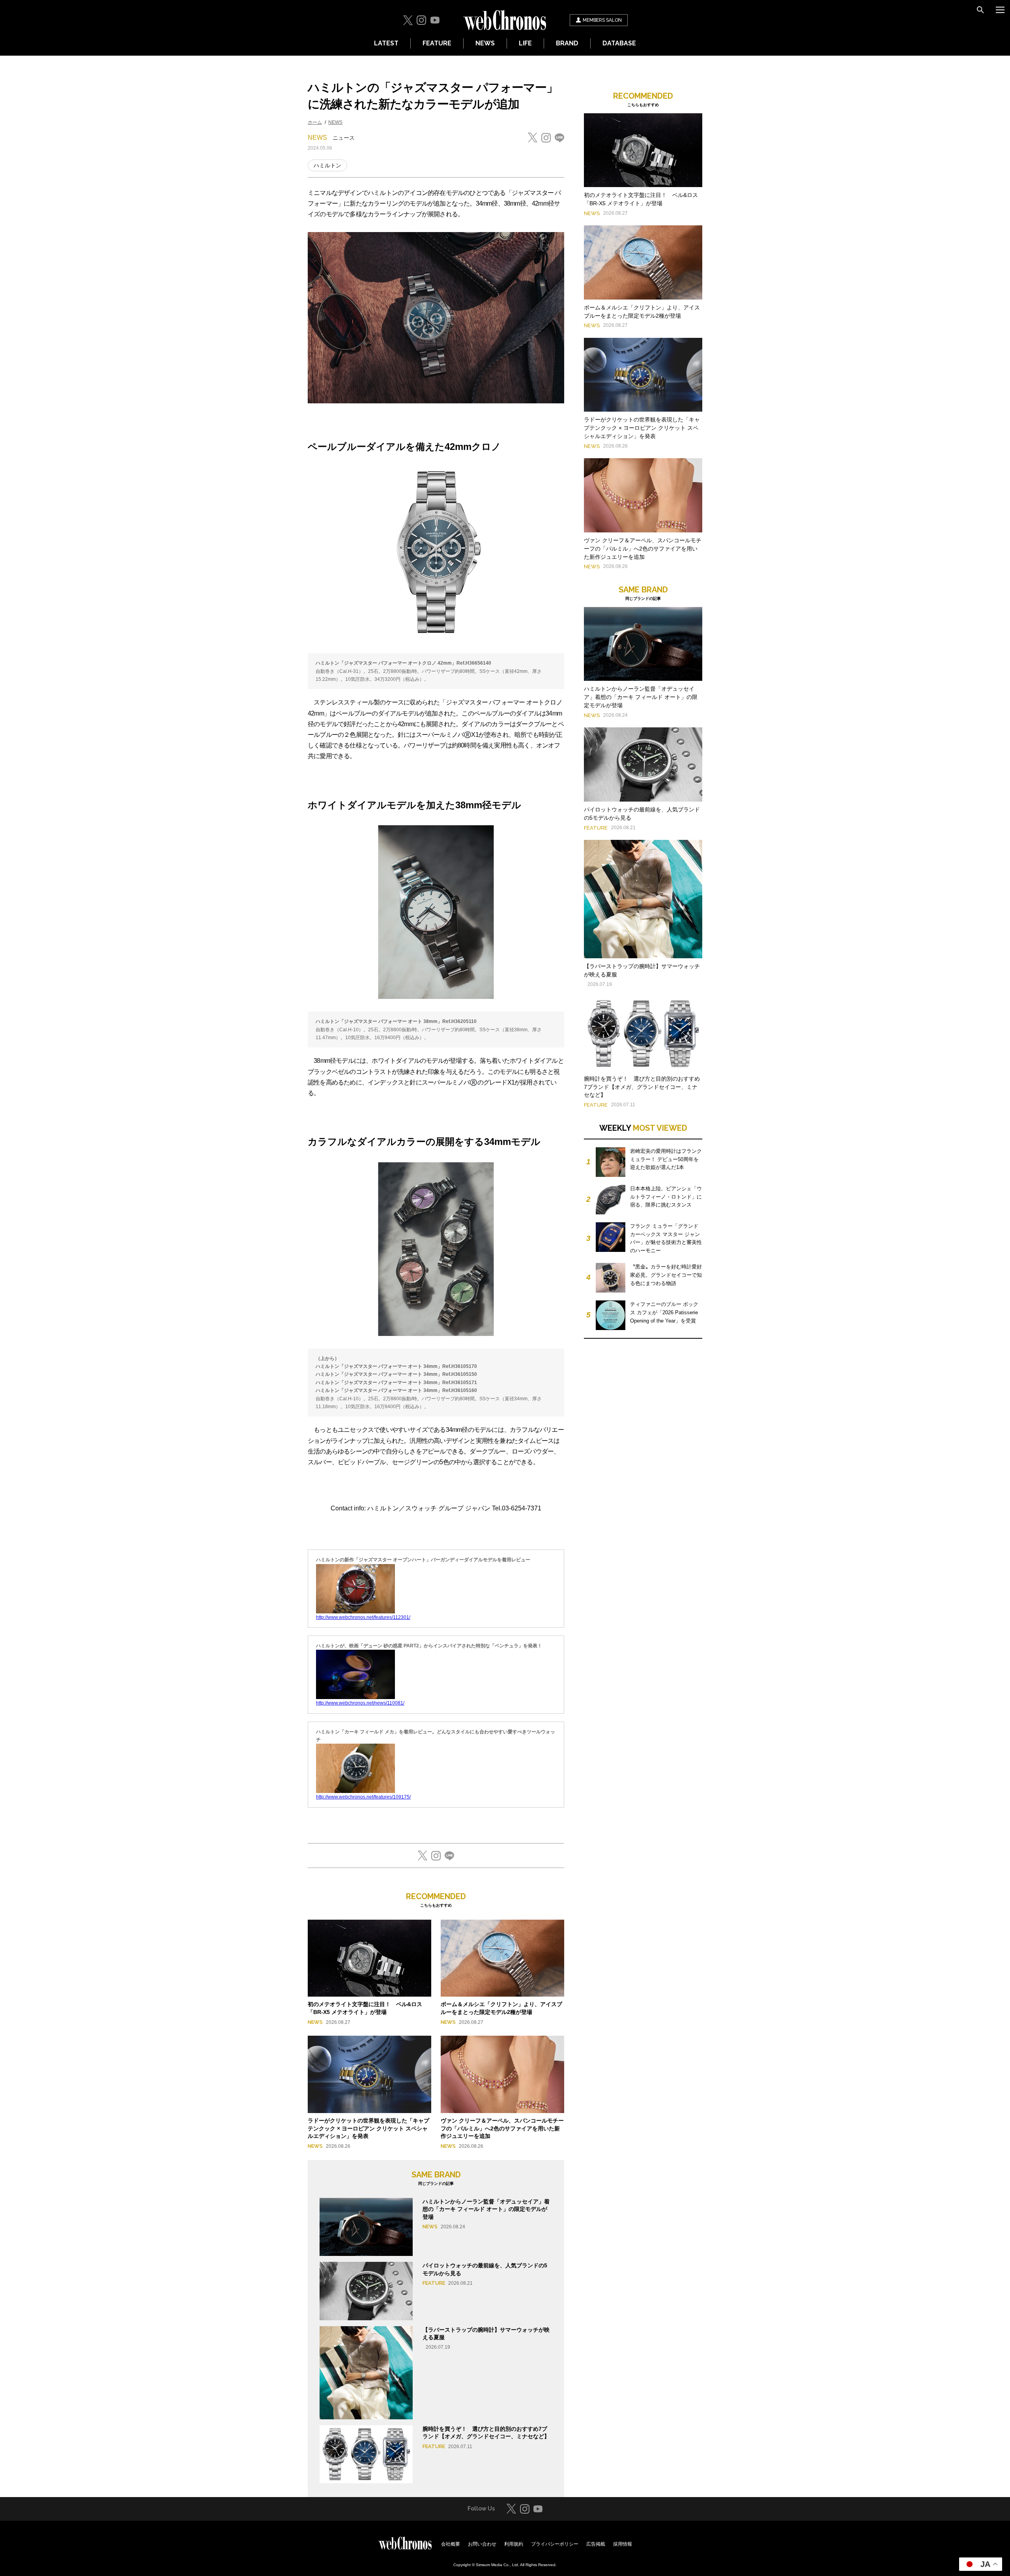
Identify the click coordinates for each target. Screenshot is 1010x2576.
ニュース (344, 138)
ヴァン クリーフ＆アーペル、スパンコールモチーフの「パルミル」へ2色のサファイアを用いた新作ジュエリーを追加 (502, 2128)
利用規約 (514, 2544)
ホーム (315, 122)
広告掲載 (596, 2544)
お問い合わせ (482, 2544)
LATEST (386, 43)
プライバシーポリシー (555, 2544)
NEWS (485, 43)
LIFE (525, 43)
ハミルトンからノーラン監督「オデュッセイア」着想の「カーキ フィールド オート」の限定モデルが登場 (486, 2209)
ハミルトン (327, 165)
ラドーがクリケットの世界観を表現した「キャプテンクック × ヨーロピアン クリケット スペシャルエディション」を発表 (368, 2128)
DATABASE (619, 43)
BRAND (567, 43)
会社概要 (451, 2544)
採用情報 (623, 2544)
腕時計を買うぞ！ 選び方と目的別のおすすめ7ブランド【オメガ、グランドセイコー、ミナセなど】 (642, 1087)
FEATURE (437, 43)
